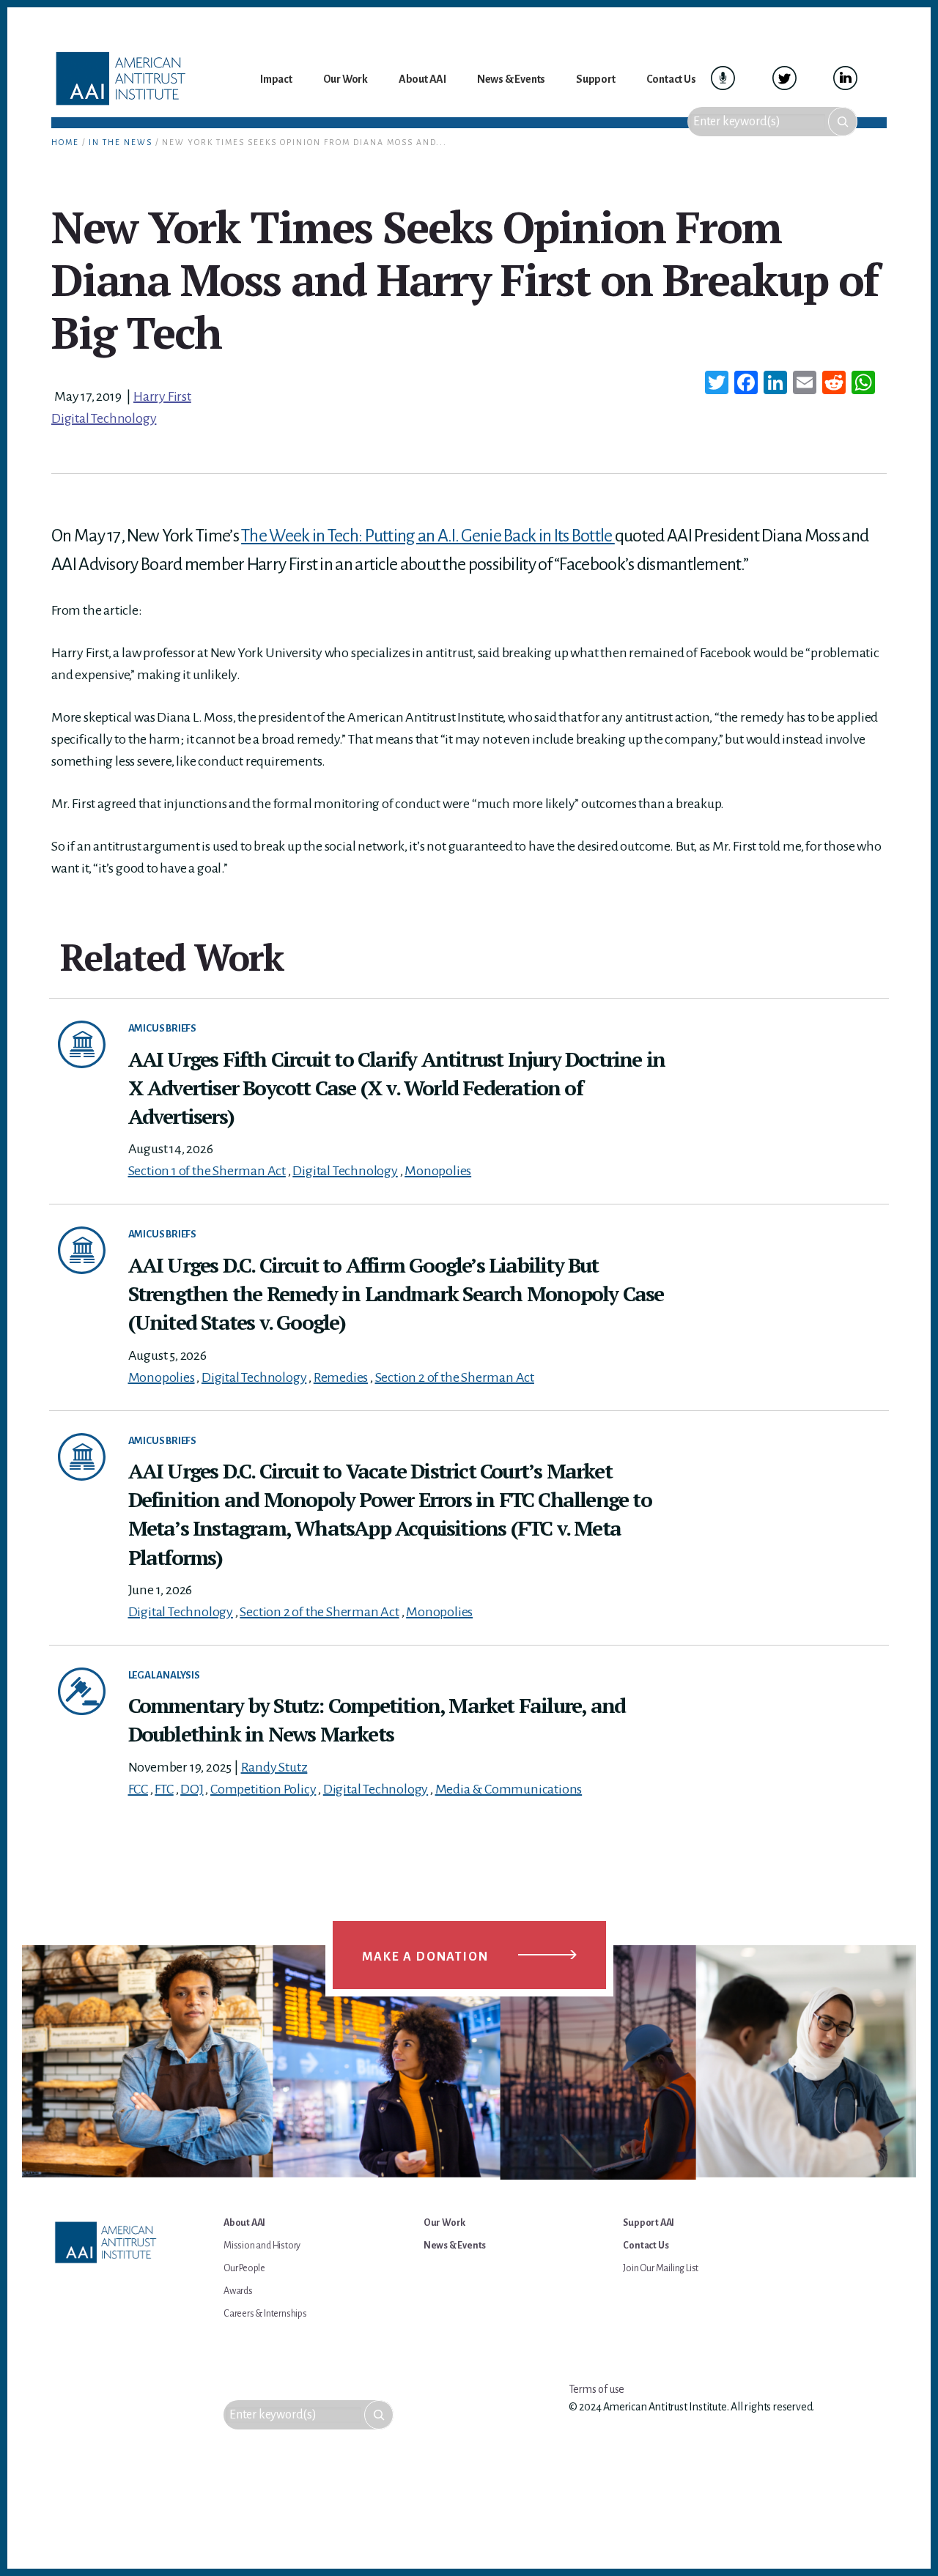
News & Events (455, 2246)
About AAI (244, 2223)
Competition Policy (263, 1789)
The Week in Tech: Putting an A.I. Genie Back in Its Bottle (428, 536)
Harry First (162, 396)
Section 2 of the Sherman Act (455, 1377)
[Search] (843, 122)
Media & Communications (509, 1789)
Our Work (444, 2223)
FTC (164, 1789)
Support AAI (649, 2223)
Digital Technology (104, 418)
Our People (244, 2268)
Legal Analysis (164, 1675)
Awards (238, 2291)
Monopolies (438, 1171)
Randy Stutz (274, 1767)
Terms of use (597, 2389)
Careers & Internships (265, 2314)
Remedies (341, 1377)
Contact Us (646, 2246)
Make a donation (425, 1957)
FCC (138, 1789)
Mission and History (262, 2246)
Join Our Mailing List (661, 2268)
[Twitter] (717, 385)
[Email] (805, 385)
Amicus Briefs (162, 1028)
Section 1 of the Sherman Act (207, 1171)
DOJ (192, 1789)
